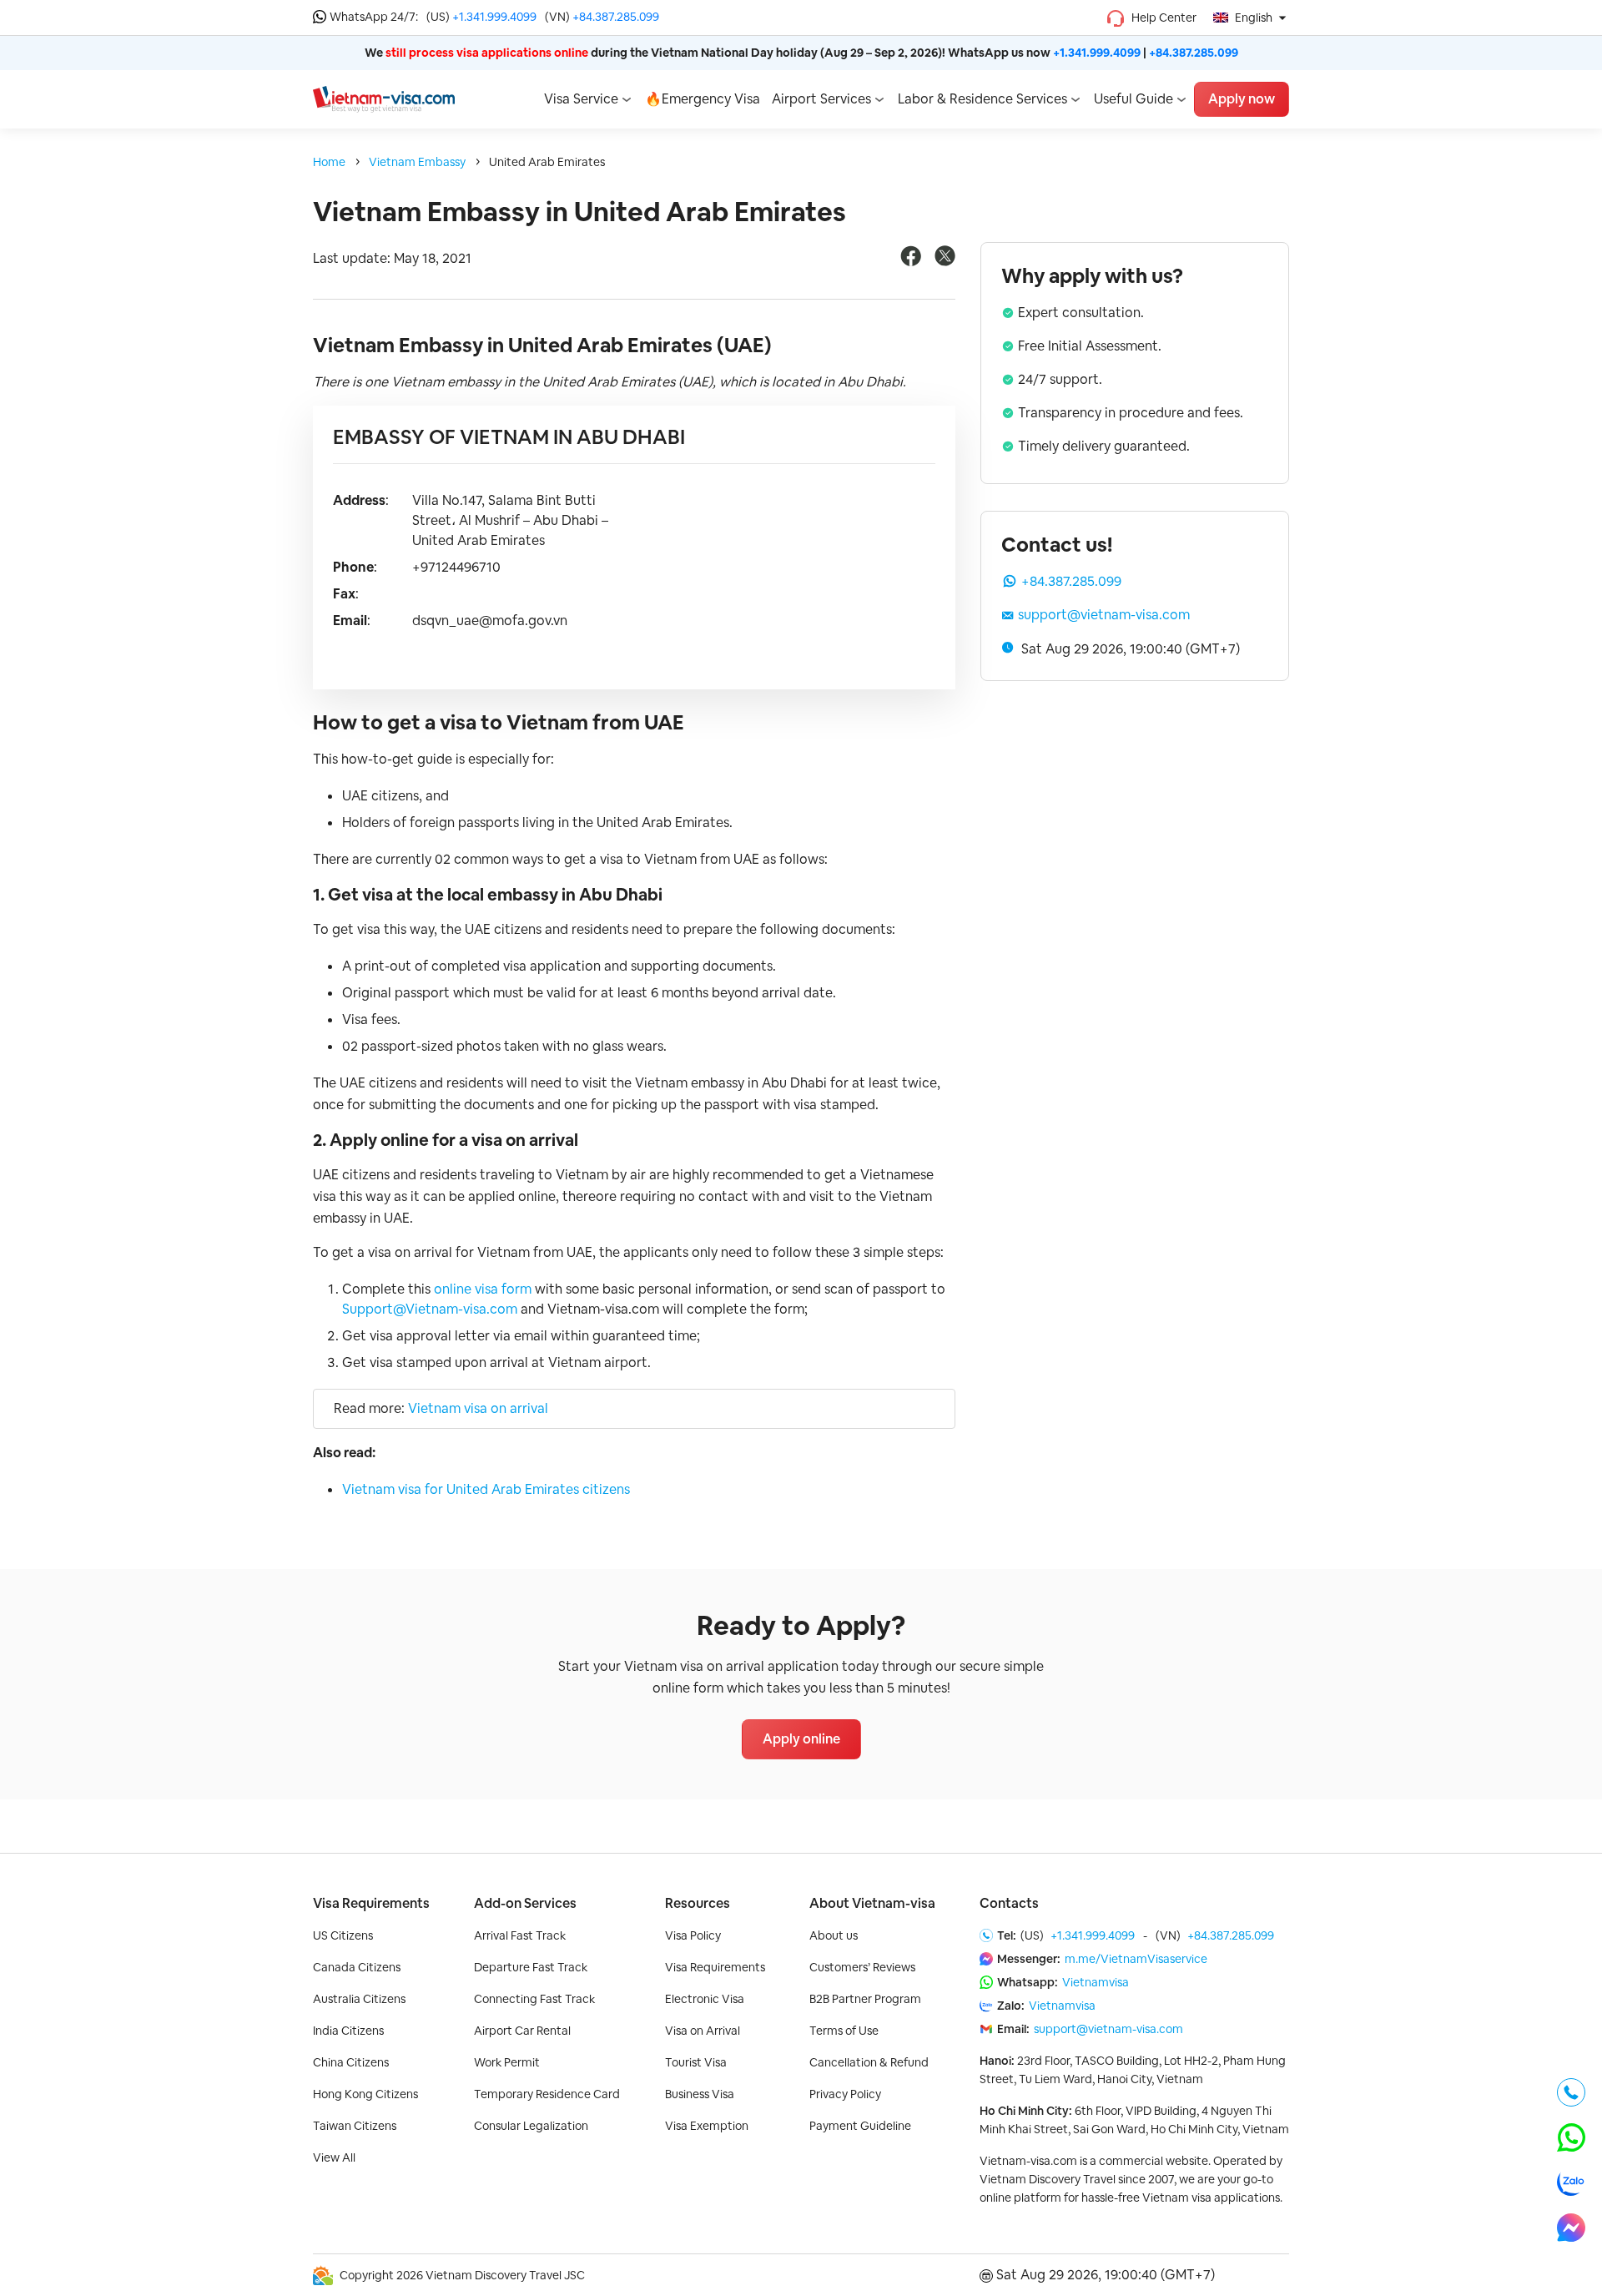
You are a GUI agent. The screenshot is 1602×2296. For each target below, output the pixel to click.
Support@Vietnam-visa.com (430, 1309)
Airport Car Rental (522, 2031)
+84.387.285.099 (616, 17)
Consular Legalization (531, 2126)
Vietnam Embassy (417, 162)
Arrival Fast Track (520, 1935)
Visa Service (581, 99)
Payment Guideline (860, 2126)
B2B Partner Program (865, 1999)
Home (329, 162)
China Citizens (351, 2062)
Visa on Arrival (703, 2031)
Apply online (801, 1739)
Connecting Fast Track (534, 1999)
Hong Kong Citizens (365, 2094)
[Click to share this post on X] (945, 262)
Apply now (1242, 99)
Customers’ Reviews (862, 1967)
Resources (698, 1903)
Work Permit (507, 2062)
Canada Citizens (357, 1967)
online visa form (483, 1289)
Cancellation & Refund (869, 2062)
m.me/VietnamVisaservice (1136, 1959)
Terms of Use (844, 2031)
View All (334, 2157)
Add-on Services (525, 1903)
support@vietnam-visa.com (1104, 615)
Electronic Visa (705, 1999)
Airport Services (821, 99)
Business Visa (700, 2094)
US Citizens (343, 1935)
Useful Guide (1133, 99)
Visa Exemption (707, 2126)
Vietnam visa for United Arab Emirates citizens (486, 1489)
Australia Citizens (359, 1999)
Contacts (1009, 1903)
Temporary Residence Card (547, 2094)
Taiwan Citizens (355, 2126)
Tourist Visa (696, 2062)
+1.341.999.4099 (494, 17)
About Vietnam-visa (872, 1903)
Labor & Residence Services (982, 99)
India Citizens (348, 2031)
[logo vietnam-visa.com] (384, 98)
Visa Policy (693, 1935)
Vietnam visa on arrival (478, 1408)
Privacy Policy (845, 2094)
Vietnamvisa (1096, 1982)
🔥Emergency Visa (703, 99)
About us (834, 1935)
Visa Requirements (371, 1903)
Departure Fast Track (531, 1967)
